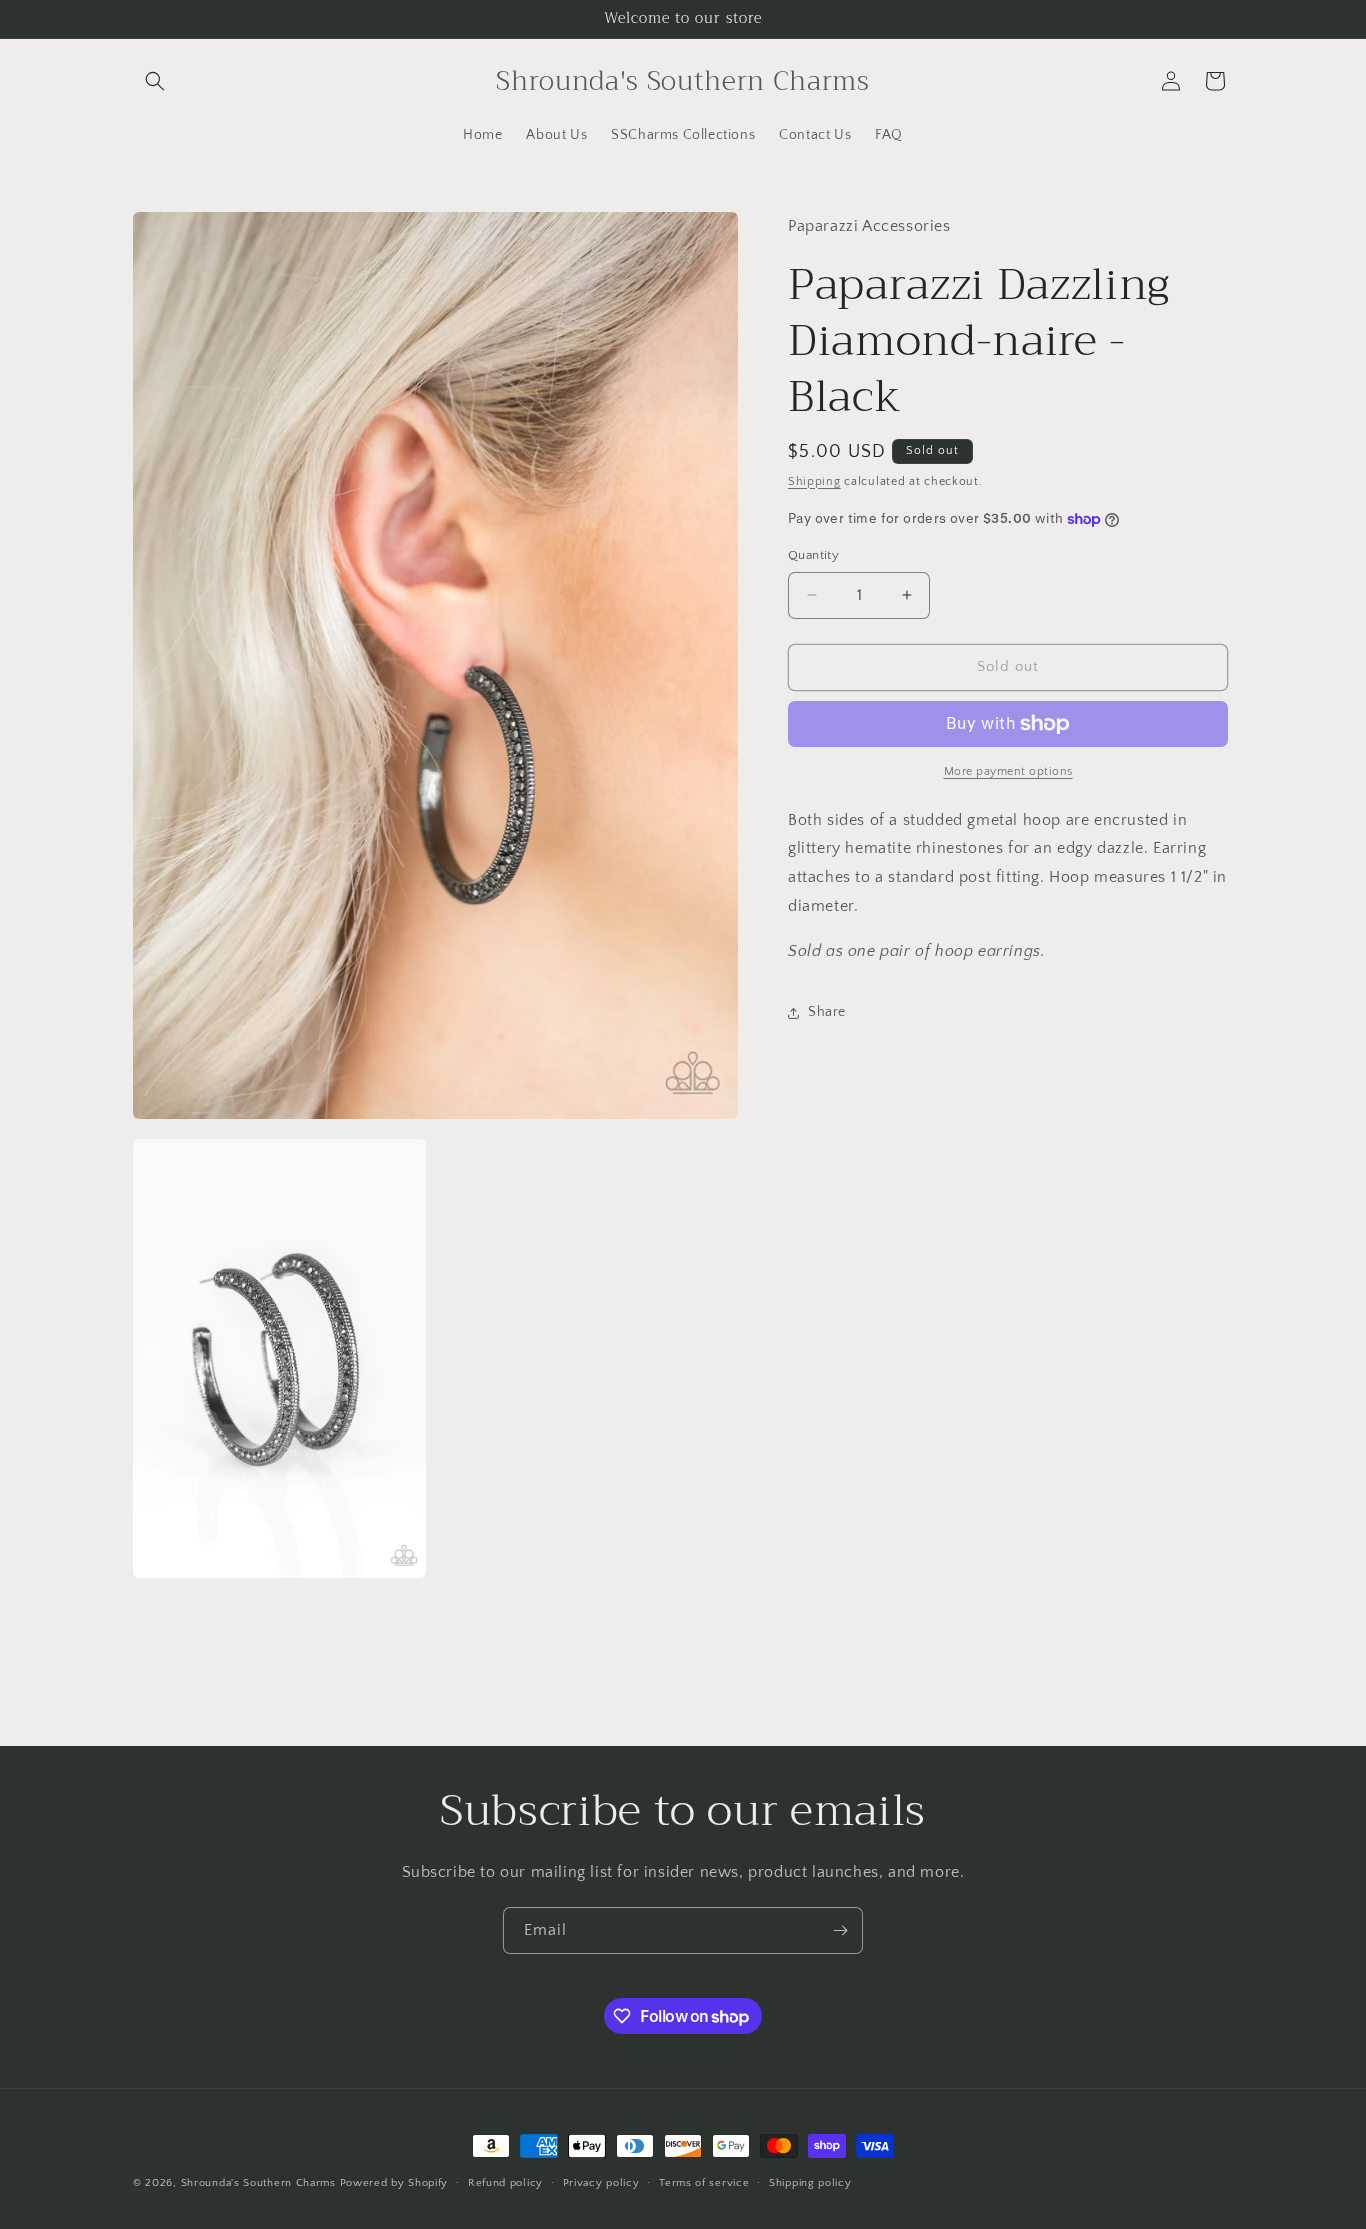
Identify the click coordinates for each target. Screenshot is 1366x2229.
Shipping (814, 481)
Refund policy (505, 2183)
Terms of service (704, 2183)
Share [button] (827, 1012)
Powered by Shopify (394, 2183)
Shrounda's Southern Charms (260, 2183)
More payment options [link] (1008, 771)
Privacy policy (601, 2183)
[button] (155, 81)
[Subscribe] (840, 1930)
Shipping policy (810, 2183)
